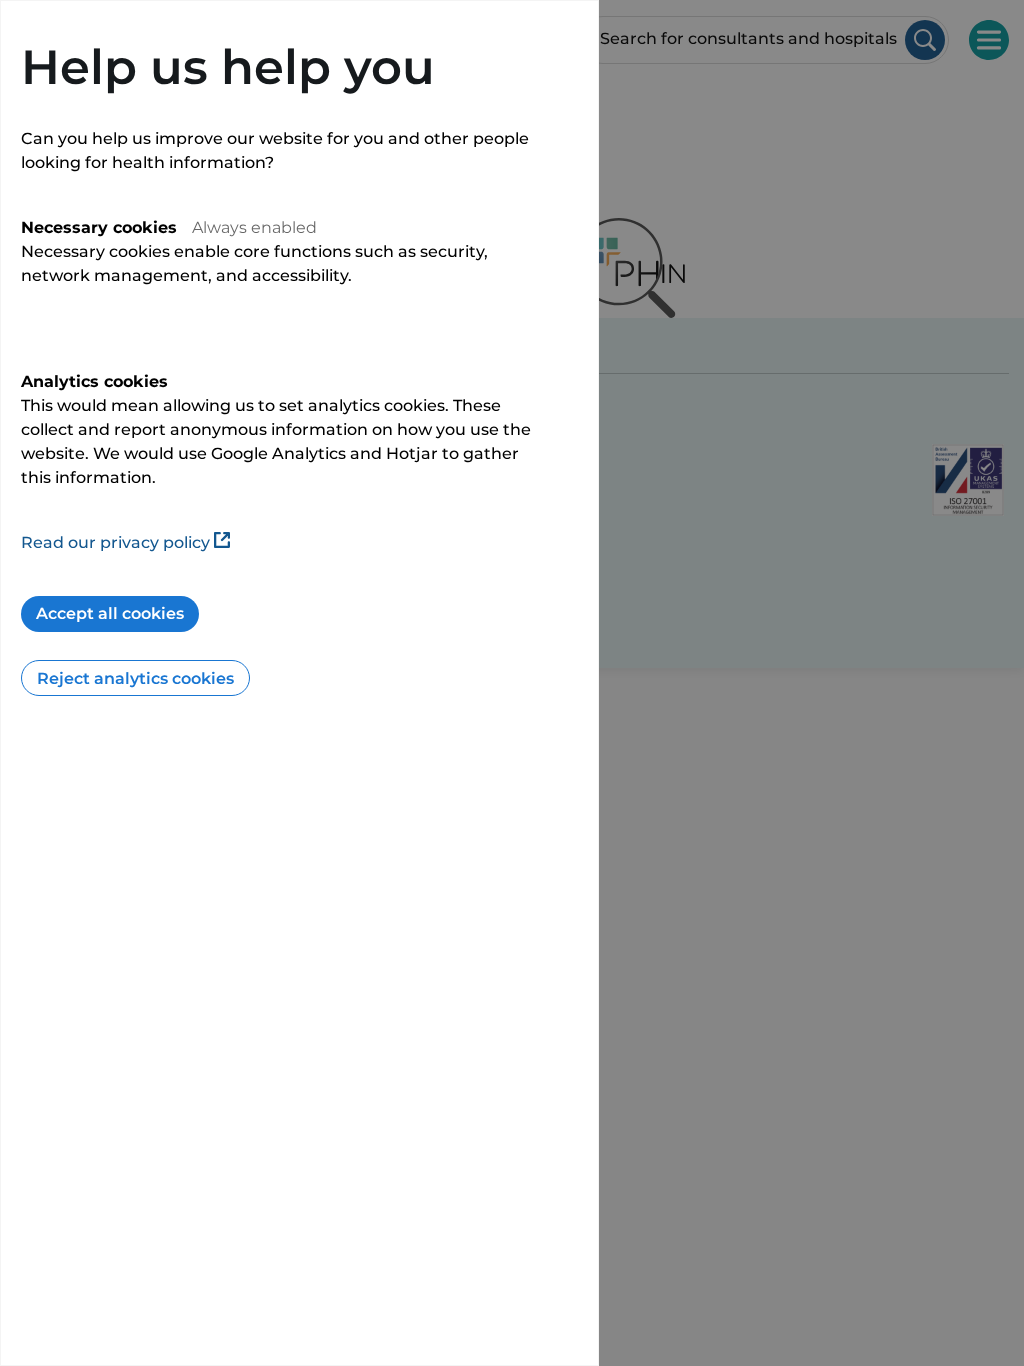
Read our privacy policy (115, 542)
